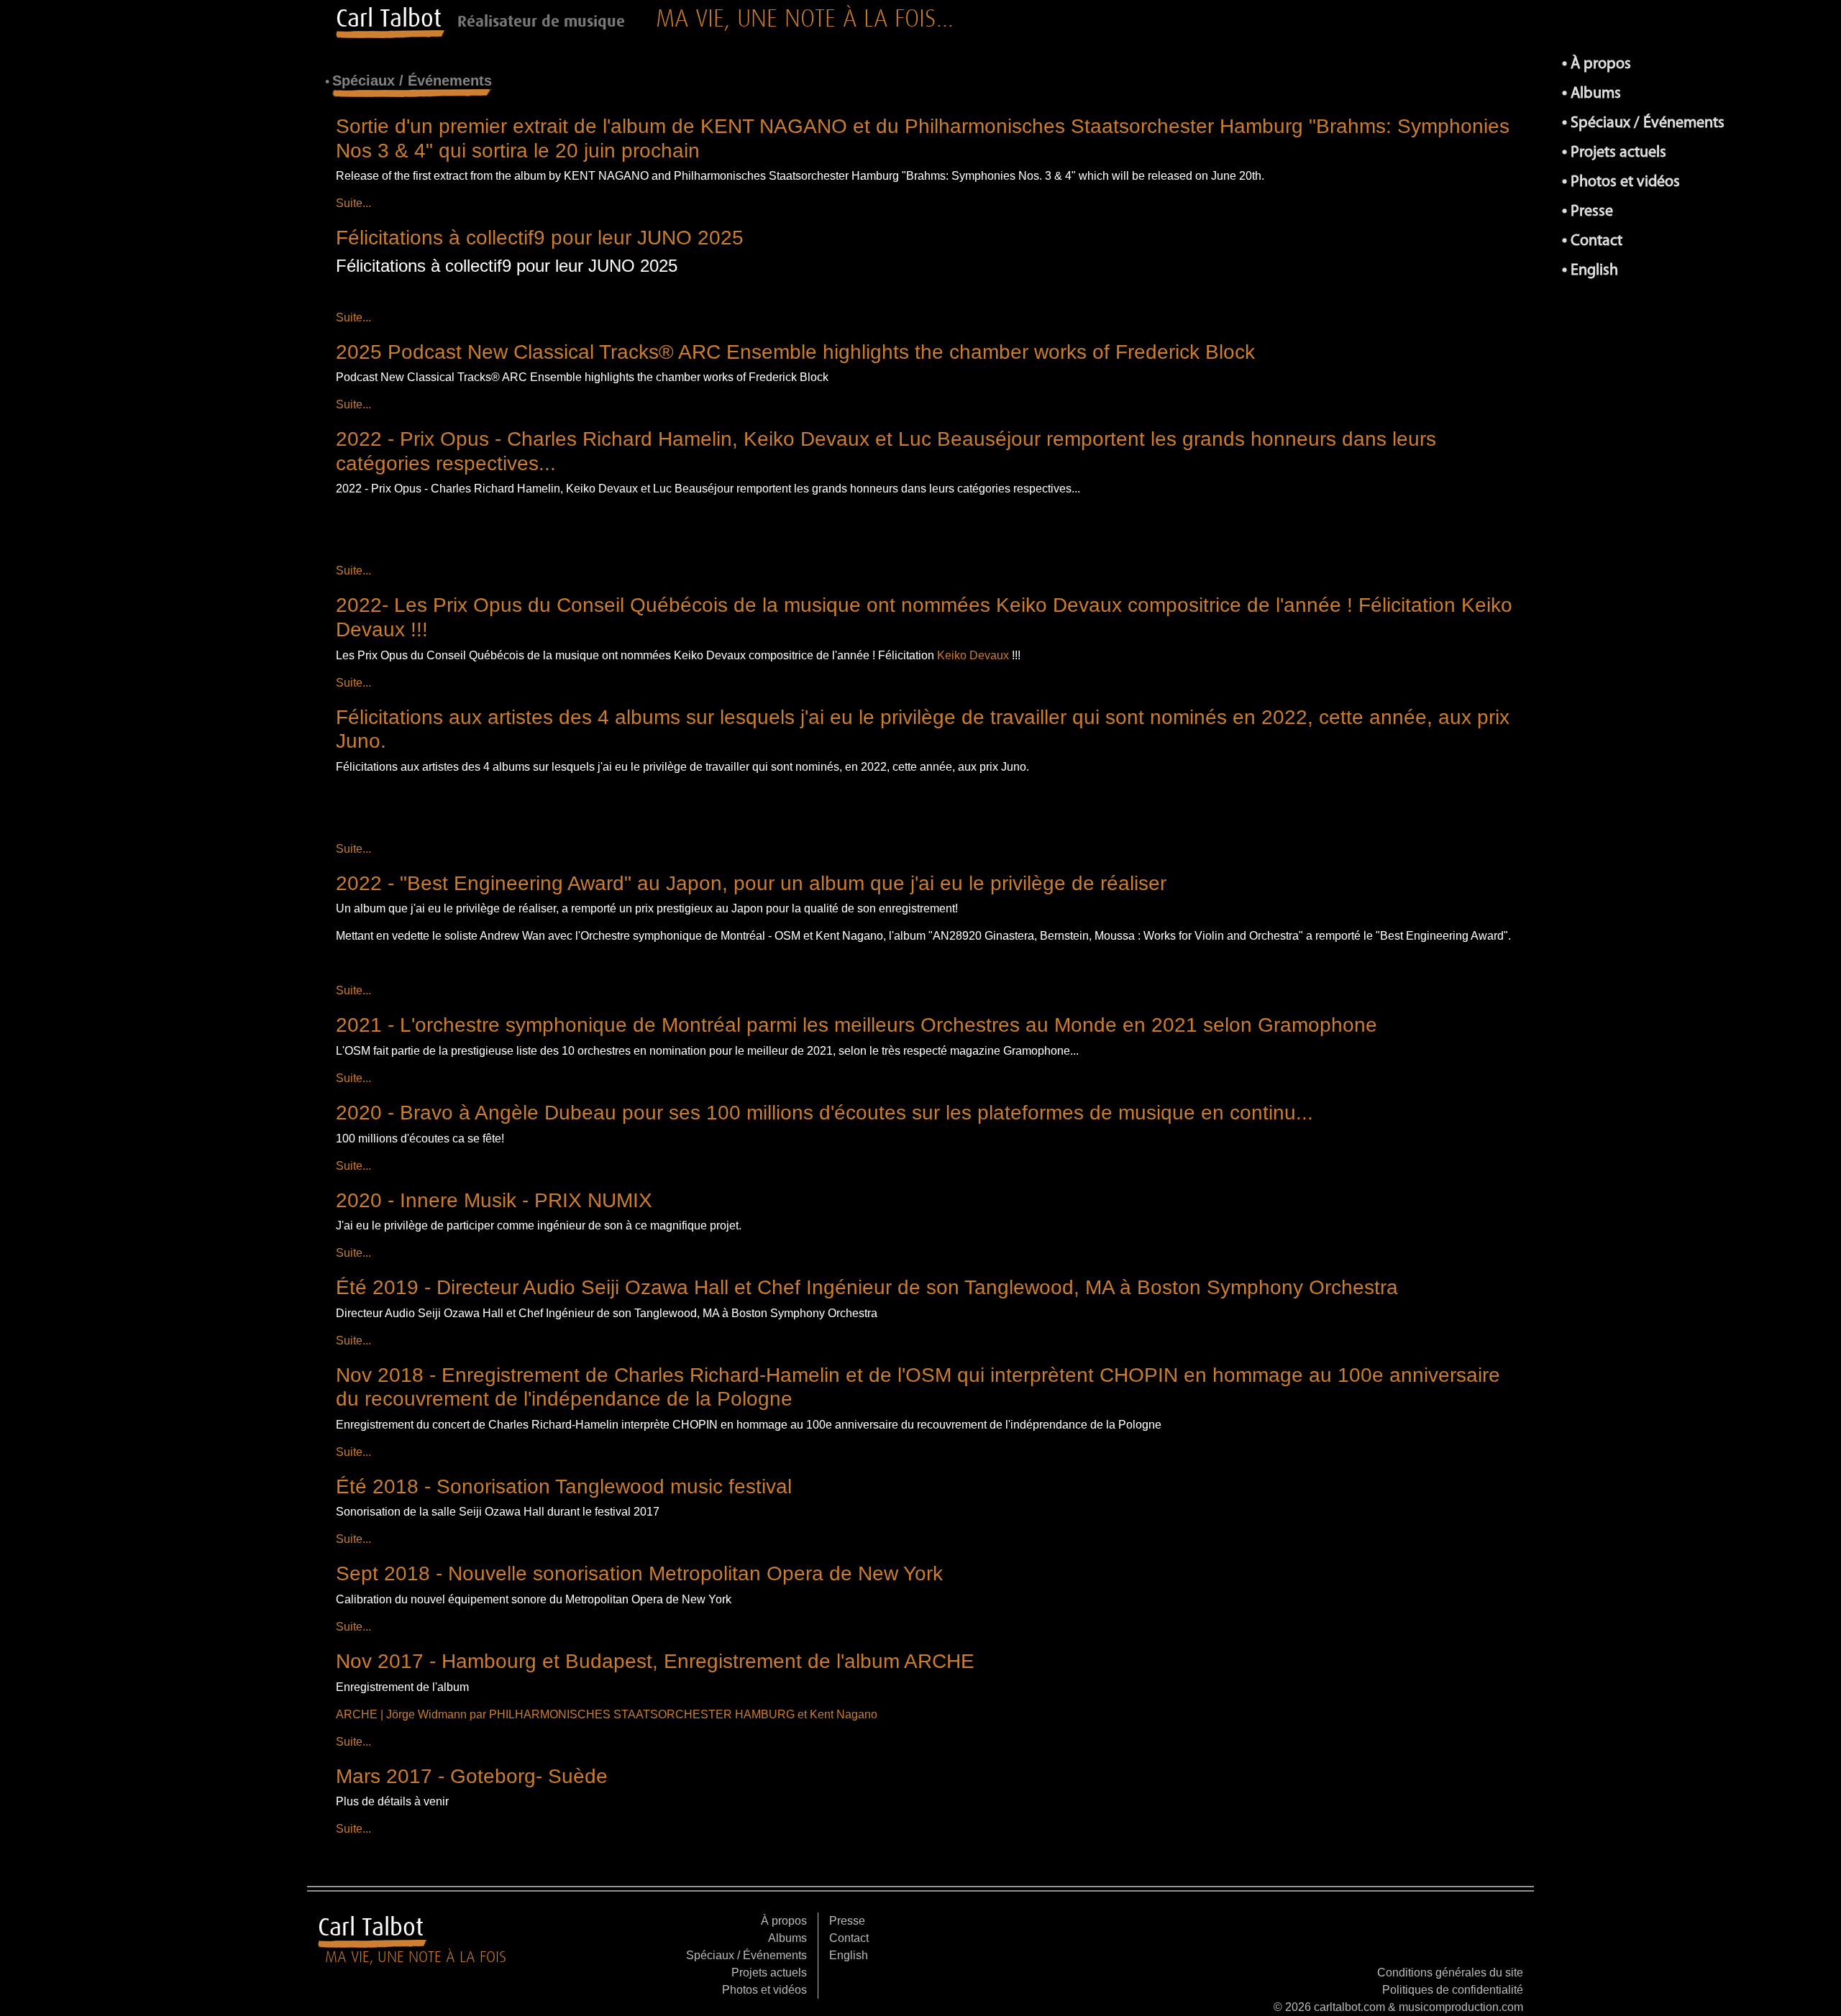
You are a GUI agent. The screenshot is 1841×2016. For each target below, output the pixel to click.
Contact (1596, 241)
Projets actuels (1618, 153)
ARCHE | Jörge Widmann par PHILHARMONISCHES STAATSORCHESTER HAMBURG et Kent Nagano (607, 1714)
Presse (1592, 212)
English (1594, 271)
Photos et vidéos (1625, 182)
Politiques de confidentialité (1453, 1990)
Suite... (353, 203)
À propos (1601, 64)
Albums (1596, 94)
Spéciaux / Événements (1648, 123)
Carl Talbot (389, 18)
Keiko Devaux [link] (973, 655)
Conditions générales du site (1450, 1973)
